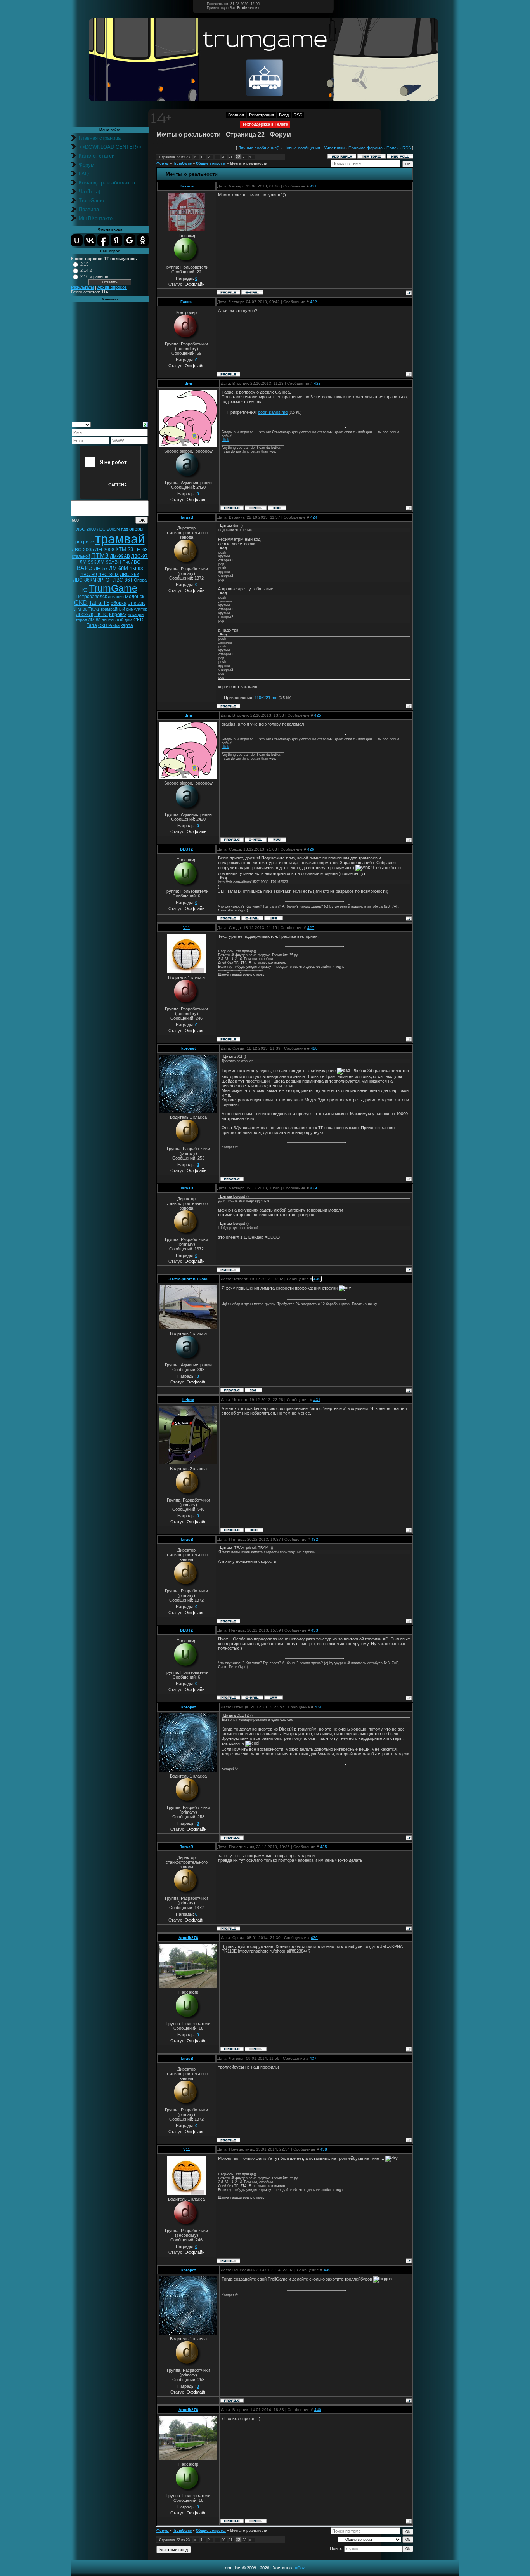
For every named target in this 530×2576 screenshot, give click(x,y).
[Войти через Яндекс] (116, 240)
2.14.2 (86, 270)
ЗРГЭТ (105, 580)
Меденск (134, 597)
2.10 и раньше (94, 276)
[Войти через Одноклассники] (143, 240)
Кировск (118, 614)
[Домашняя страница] (277, 508)
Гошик (186, 302)
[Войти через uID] (77, 240)
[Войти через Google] (130, 240)
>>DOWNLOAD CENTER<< (111, 147)
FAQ (84, 174)
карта (127, 625)
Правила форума (365, 148)
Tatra (94, 609)
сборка (119, 603)
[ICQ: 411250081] (253, 1390)
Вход (284, 115)
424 (314, 517)
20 (223, 157)
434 (318, 1707)
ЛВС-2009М (108, 529)
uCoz (300, 2568)
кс (92, 542)
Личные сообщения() (259, 148)
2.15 (84, 264)
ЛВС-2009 (86, 529)
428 (314, 1048)
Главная (236, 115)
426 (311, 849)
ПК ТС (101, 614)
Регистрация (262, 115)
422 (313, 302)
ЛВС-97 (139, 556)
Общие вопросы (211, 163)
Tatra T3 (99, 603)
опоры (136, 529)
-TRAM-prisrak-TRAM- (188, 1279)
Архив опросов (112, 287)
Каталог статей (97, 156)
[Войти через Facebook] (103, 240)
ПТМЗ (100, 556)
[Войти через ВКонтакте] (90, 240)
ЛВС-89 (89, 575)
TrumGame (91, 200)
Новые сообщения (302, 148)
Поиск (392, 148)
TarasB (187, 517)
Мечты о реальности (249, 163)
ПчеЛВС (131, 562)
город (81, 620)
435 (324, 1847)
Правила (89, 209)
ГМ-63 (141, 550)
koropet (188, 1048)
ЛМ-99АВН (109, 562)
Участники (334, 148)
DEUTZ (186, 849)
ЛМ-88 (94, 620)
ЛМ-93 (136, 569)
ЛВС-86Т (123, 580)
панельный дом (117, 620)
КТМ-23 (124, 549)
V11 (187, 928)
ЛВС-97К (85, 614)
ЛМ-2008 (105, 550)
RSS (298, 115)
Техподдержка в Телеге (265, 124)
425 (318, 715)
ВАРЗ (85, 568)
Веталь (187, 186)
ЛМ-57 (101, 569)
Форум (87, 165)
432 (315, 1539)
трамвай (120, 539)
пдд (125, 529)
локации (136, 614)
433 (315, 1630)
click (225, 440)
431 (317, 1400)
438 (324, 2149)
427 (311, 928)
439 (327, 2270)
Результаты (82, 287)
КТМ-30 (80, 609)
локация (116, 597)
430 (317, 1279)
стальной (81, 556)
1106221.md (266, 698)
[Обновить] (145, 424)
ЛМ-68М (119, 568)
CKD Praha (109, 625)
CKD (81, 603)
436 (314, 1938)
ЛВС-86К (130, 575)
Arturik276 (188, 1938)
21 (230, 157)
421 (313, 186)
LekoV (188, 1400)
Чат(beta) (89, 192)
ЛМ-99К (88, 562)
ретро (82, 542)
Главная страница (100, 138)
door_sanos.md (273, 412)
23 (244, 157)
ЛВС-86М (108, 575)
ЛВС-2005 (83, 550)
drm (188, 383)
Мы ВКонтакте (96, 218)
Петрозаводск (91, 597)
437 (313, 2058)
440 (318, 2410)
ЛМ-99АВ (120, 556)
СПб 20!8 (137, 603)
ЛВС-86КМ (85, 580)
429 (313, 1188)
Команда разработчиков (107, 183)
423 (317, 383)
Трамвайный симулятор (124, 609)
